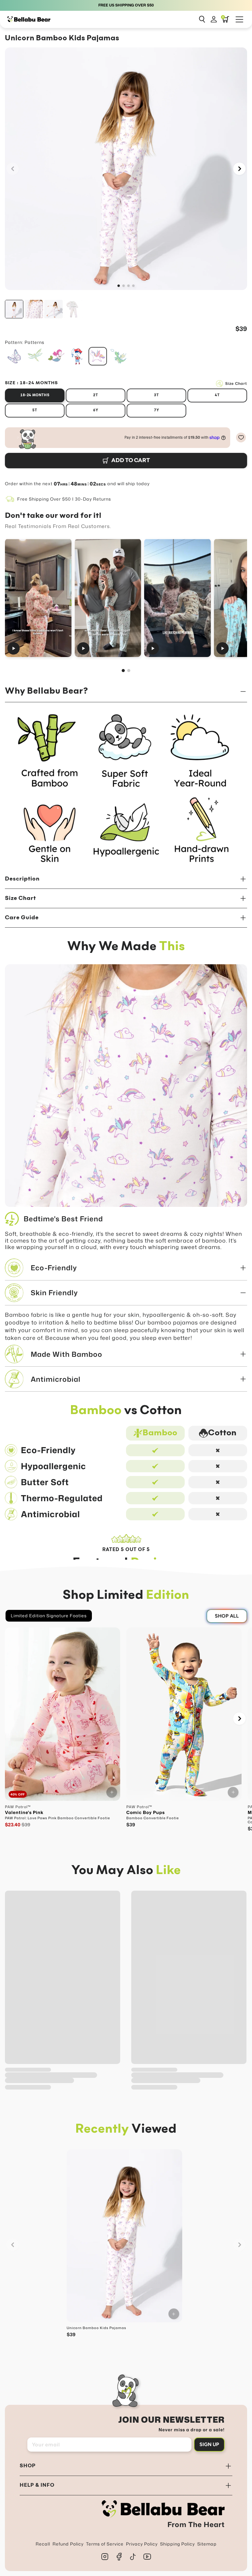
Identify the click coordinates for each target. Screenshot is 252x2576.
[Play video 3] (177, 598)
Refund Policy (68, 2544)
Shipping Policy (177, 2544)
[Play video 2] (108, 598)
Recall (43, 2544)
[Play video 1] (38, 598)
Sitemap (207, 2544)
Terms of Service (105, 2544)
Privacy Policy (142, 2544)
